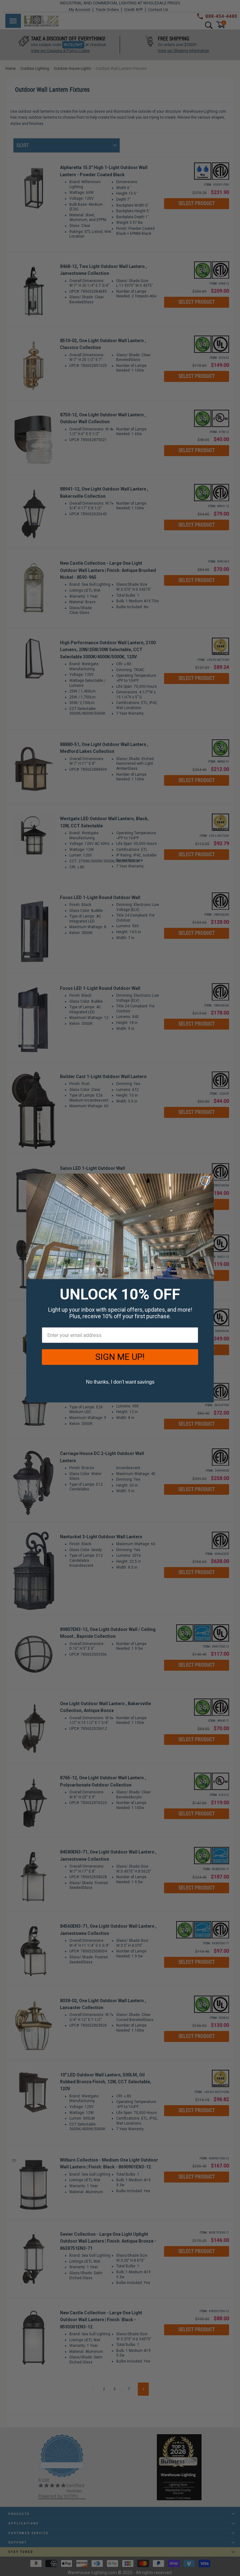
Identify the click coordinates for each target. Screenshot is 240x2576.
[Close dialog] (205, 1181)
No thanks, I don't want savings (120, 1382)
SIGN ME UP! (120, 1357)
